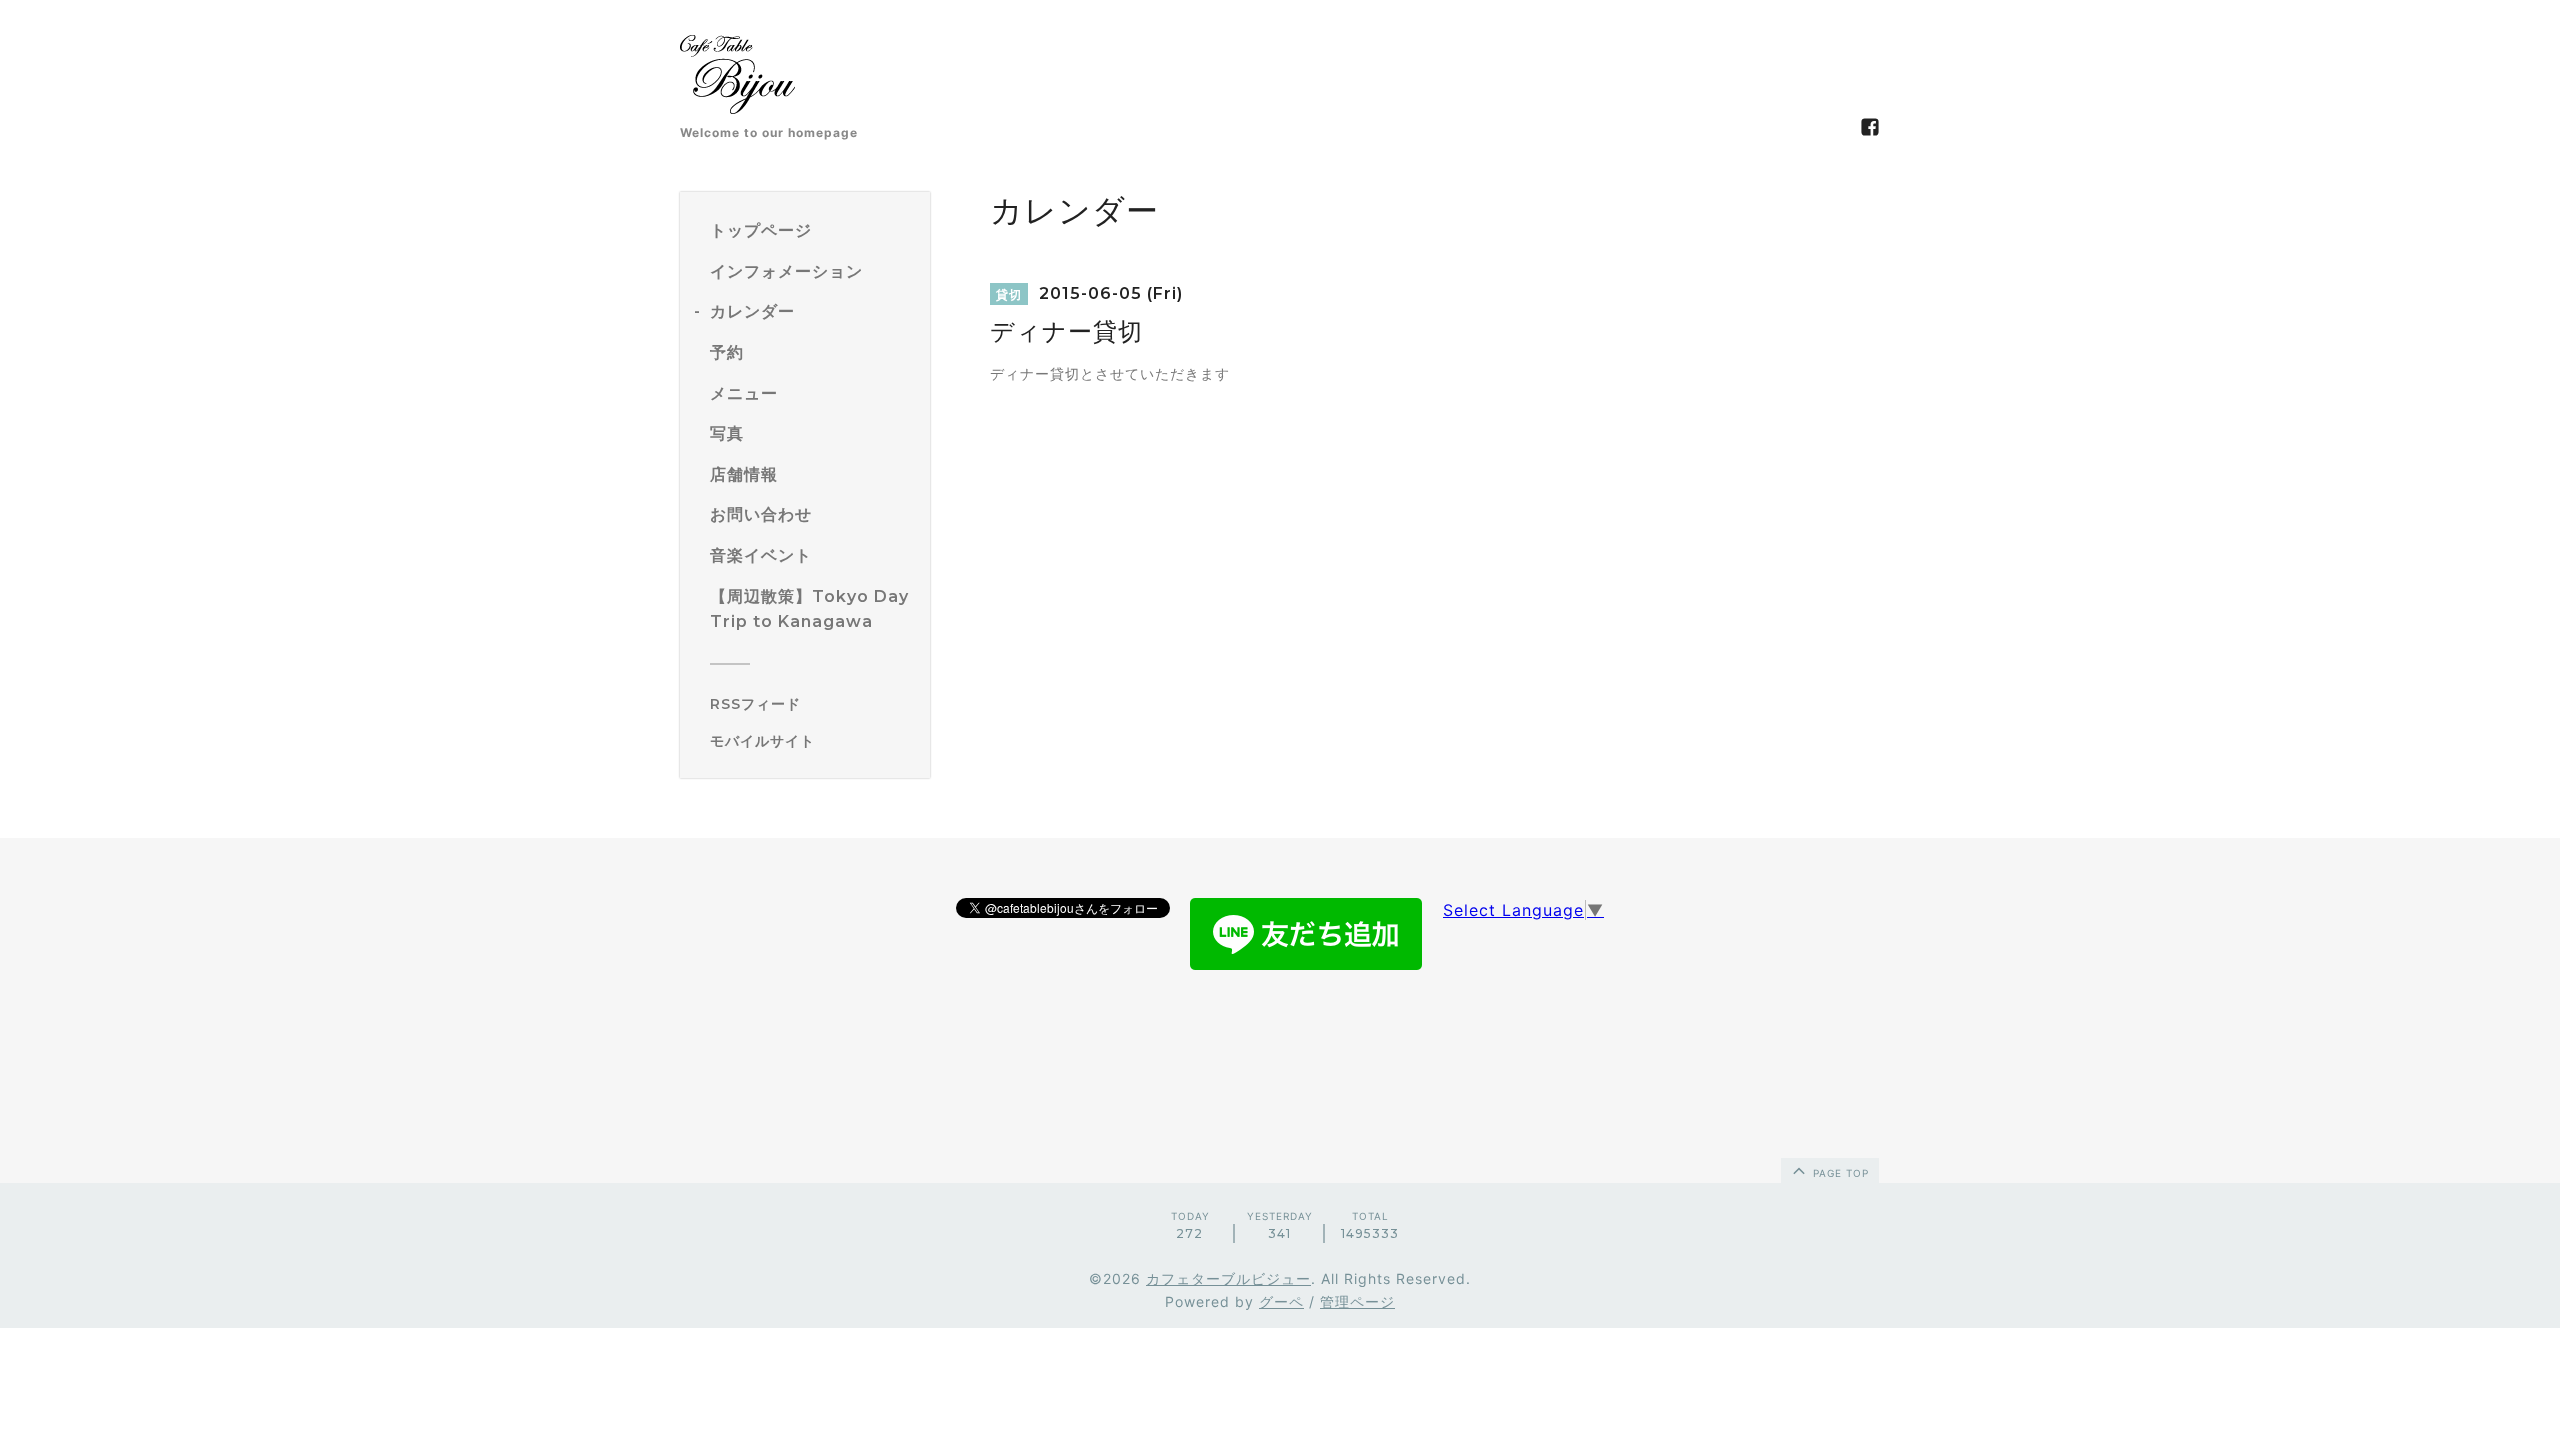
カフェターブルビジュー (1228, 1278)
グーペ (1281, 1301)
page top (1839, 1173)
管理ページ (1357, 1301)
